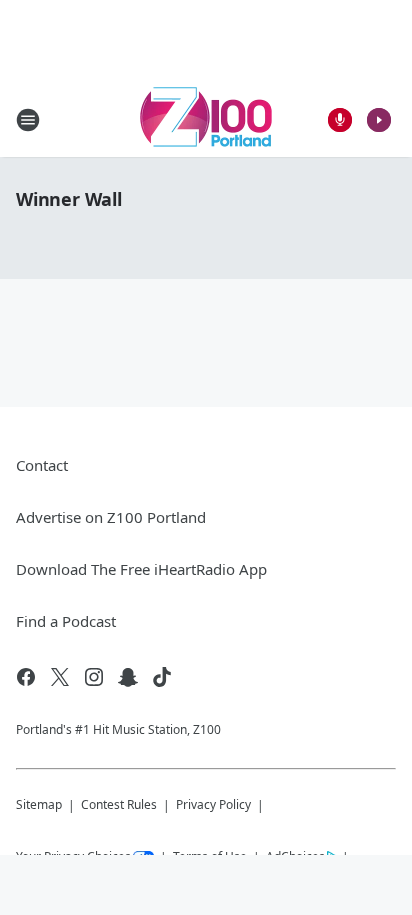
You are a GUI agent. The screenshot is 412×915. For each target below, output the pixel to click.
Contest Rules (119, 804)
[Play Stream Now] (379, 120)
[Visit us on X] (60, 677)
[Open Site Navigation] (28, 120)
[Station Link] (206, 119)
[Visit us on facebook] (26, 677)
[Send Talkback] (340, 120)
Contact (42, 465)
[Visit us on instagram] (94, 677)
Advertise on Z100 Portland (111, 517)
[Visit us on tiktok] (162, 677)
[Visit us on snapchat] (128, 677)
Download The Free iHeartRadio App (141, 569)
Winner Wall (69, 199)
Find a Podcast (66, 621)
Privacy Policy (213, 804)
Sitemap (39, 804)
